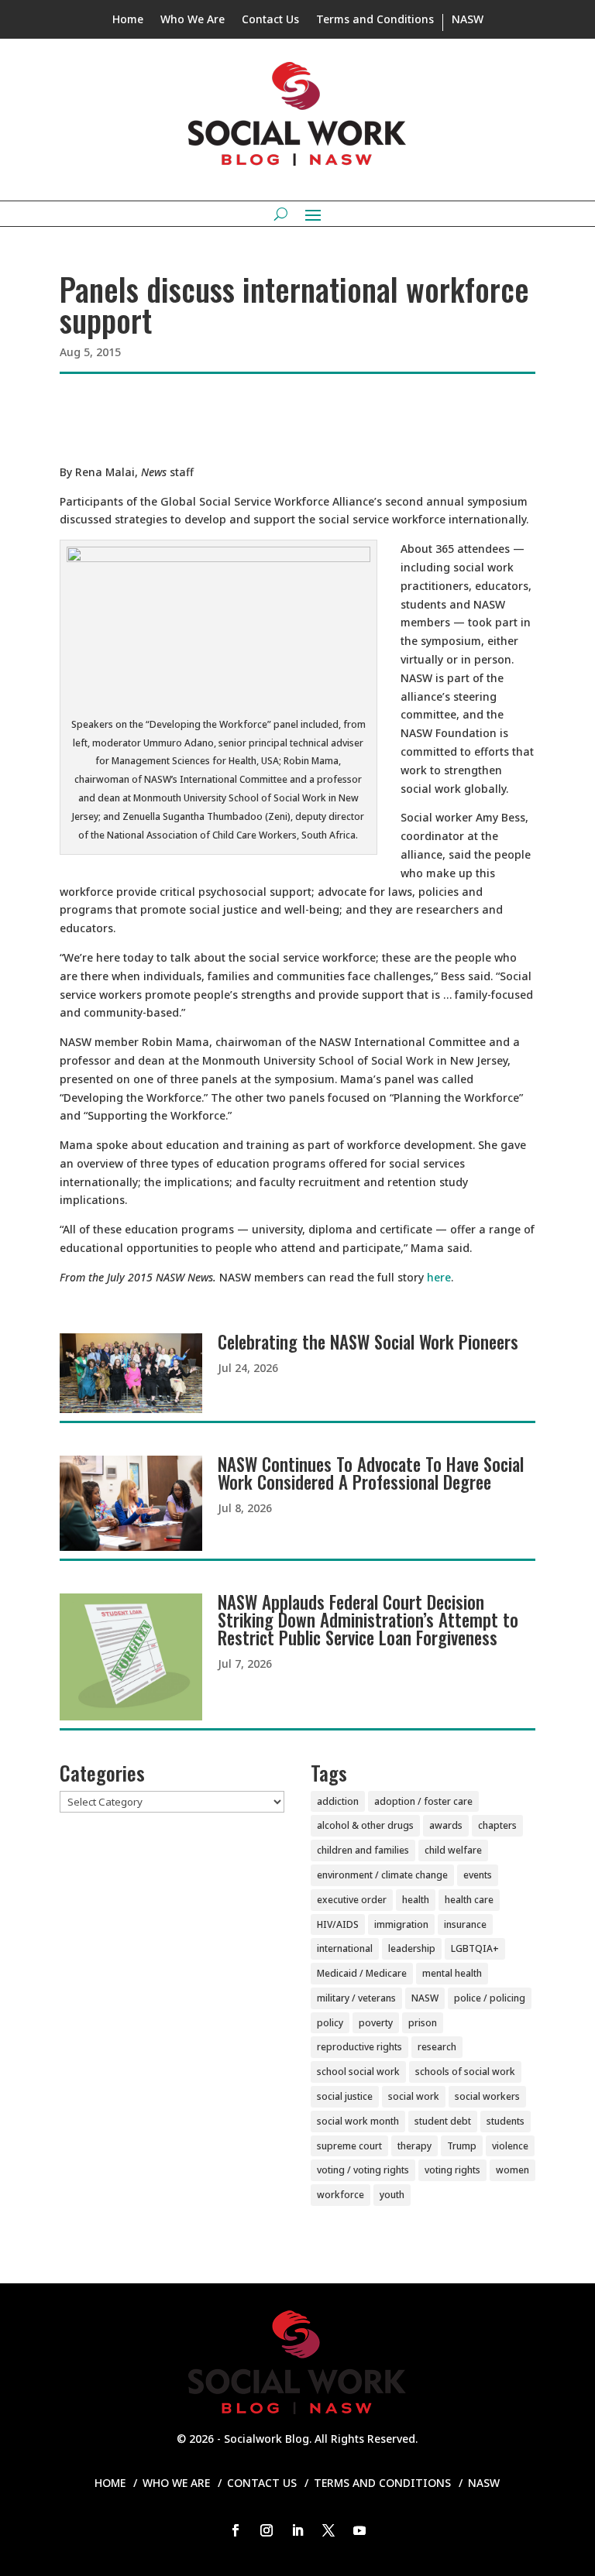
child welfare (453, 1850)
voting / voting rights (363, 2170)
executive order (352, 1900)
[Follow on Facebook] (236, 2530)
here (439, 1277)
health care (469, 1900)
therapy (414, 2146)
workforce (340, 2195)
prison (423, 2023)
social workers (487, 2096)
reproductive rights (359, 2047)
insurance (465, 1924)
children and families (363, 1850)
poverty (376, 2023)
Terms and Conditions (375, 20)
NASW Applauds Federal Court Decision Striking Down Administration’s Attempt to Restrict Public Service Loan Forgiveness (368, 1620)
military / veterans (356, 1998)
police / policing (490, 1998)
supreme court (349, 2146)
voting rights (452, 2170)
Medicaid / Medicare (362, 1973)
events (478, 1875)
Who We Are (193, 20)
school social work (358, 2072)
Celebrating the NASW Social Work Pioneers (368, 1342)
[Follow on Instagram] (267, 2530)
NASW (468, 20)
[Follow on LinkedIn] (297, 2530)
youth (392, 2195)
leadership (412, 1948)
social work (414, 2096)
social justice (345, 2096)
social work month (358, 2121)
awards (446, 1825)
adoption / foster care (423, 1801)
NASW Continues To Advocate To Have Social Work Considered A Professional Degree (371, 1473)
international (345, 1948)
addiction (338, 1801)
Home (128, 20)
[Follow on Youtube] (359, 2530)
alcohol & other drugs (365, 1825)
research (437, 2047)
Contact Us (270, 20)
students (506, 2121)
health (416, 1900)
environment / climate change (382, 1875)
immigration (401, 1924)
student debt (443, 2121)
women (512, 2170)
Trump (462, 2146)
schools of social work (465, 2072)
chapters (497, 1825)
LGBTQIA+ (475, 1948)
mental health (452, 1973)
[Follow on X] (328, 2530)
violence (510, 2146)
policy (330, 2023)
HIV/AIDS (338, 1924)
